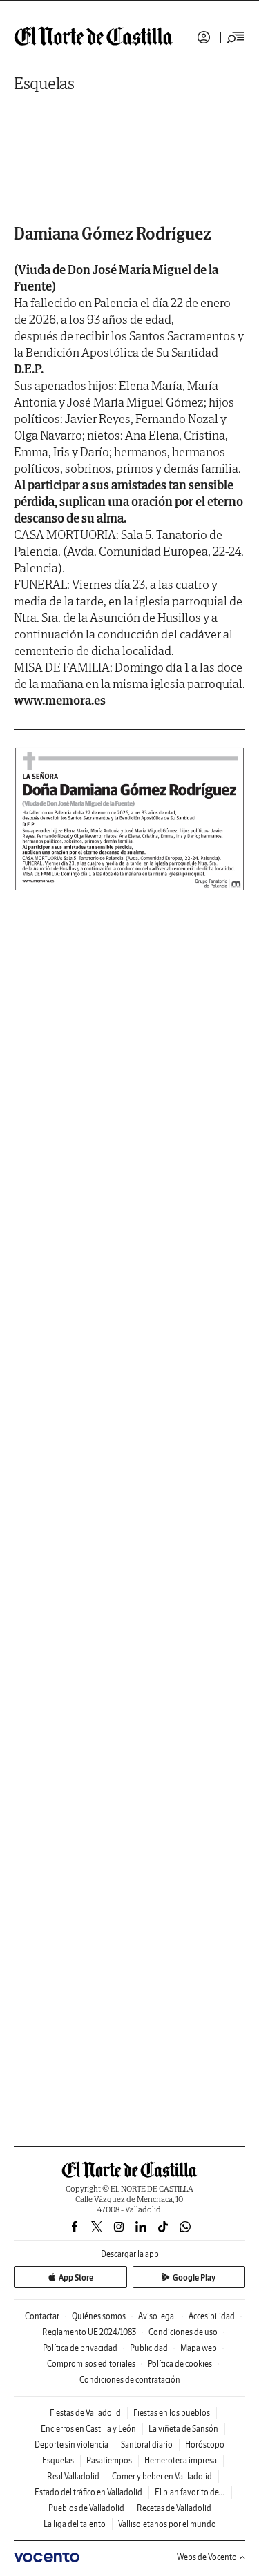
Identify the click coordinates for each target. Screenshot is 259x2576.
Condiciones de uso (183, 2332)
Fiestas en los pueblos (172, 2413)
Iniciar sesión (204, 37)
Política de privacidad (80, 2348)
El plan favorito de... (190, 2492)
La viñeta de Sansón (183, 2429)
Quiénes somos (99, 2316)
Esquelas (44, 83)
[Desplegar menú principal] (236, 37)
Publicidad (149, 2348)
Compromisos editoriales (91, 2364)
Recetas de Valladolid (174, 2508)
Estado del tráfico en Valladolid (88, 2492)
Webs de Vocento (207, 2557)
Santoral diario (147, 2445)
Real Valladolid (73, 2476)
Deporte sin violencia (71, 2445)
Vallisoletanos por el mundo (167, 2524)
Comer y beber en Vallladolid (162, 2476)
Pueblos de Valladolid (86, 2508)
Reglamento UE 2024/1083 (89, 2332)
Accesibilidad (212, 2316)
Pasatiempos (109, 2460)
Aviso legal (157, 2316)
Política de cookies (180, 2364)
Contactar (42, 2316)
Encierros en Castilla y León (88, 2429)
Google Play (194, 2277)
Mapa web (199, 2348)
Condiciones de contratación (130, 2380)
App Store (76, 2277)
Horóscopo (205, 2445)
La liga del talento (75, 2524)
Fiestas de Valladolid (85, 2413)
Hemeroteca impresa (181, 2460)
